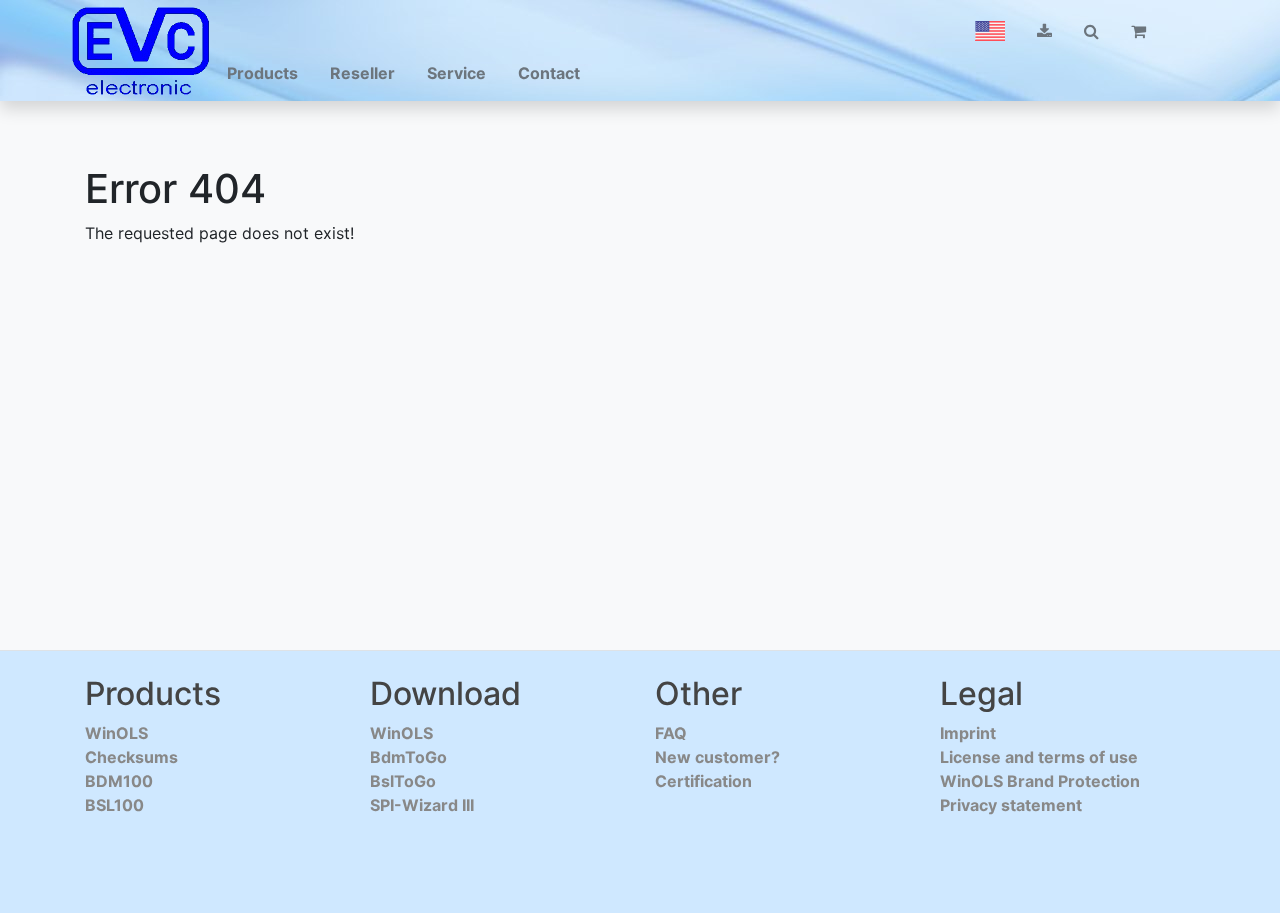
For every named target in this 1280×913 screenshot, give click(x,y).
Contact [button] (549, 73)
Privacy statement (1011, 805)
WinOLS (116, 733)
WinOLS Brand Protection (1040, 781)
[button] (990, 31)
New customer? (717, 757)
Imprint (968, 733)
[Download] (1044, 31)
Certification (703, 781)
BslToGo (403, 781)
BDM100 (119, 781)
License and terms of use (1039, 757)
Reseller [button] (362, 73)
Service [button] (456, 73)
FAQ (671, 733)
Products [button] (262, 73)
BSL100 (114, 805)
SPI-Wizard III (422, 805)
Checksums (131, 757)
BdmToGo (408, 757)
